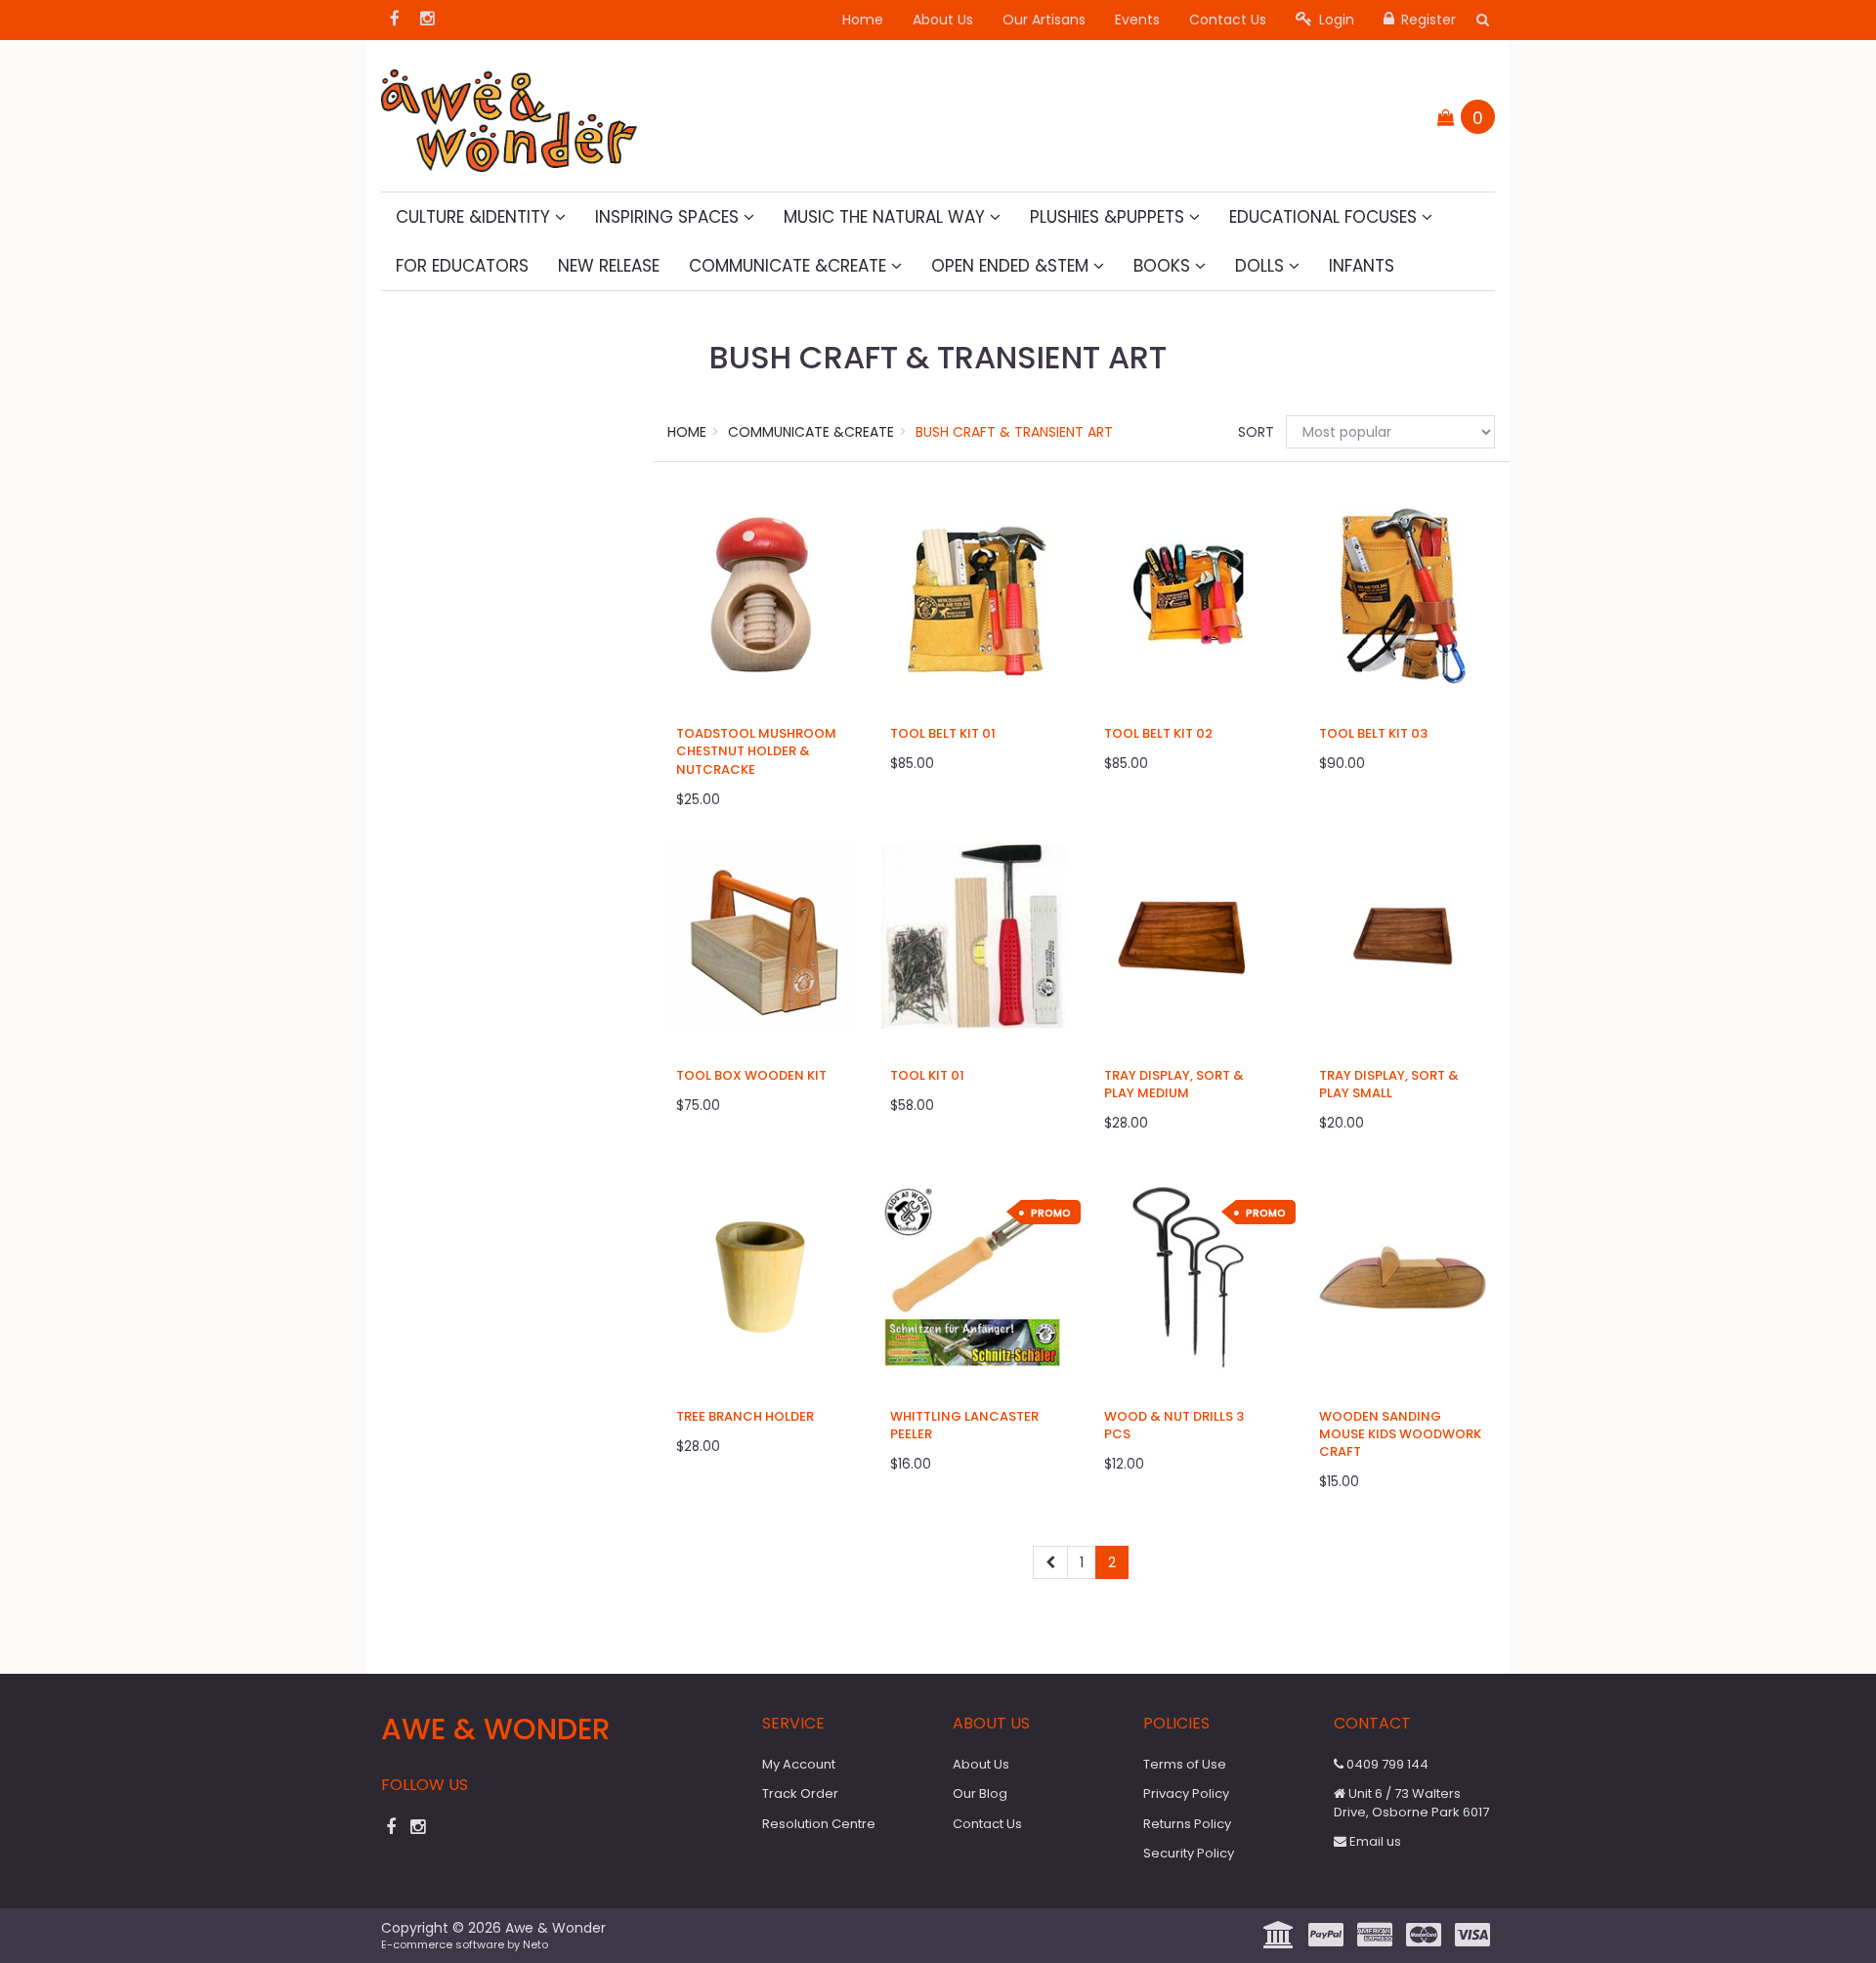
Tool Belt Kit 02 (1158, 733)
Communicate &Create (790, 266)
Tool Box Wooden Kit (751, 1075)
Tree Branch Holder (745, 1416)
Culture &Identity (475, 217)
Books (1164, 266)
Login (1335, 20)
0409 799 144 (1386, 1764)
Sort (1255, 432)
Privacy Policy (1186, 1793)
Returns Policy (1187, 1824)
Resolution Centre (819, 1824)
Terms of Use (1185, 1764)
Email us (1374, 1841)
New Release (609, 266)
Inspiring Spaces (669, 217)
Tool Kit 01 (927, 1075)
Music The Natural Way (887, 217)
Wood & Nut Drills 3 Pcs (1174, 1425)
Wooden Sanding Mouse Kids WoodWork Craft (1400, 1434)
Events (1137, 20)
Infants (1362, 266)
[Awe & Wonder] (509, 114)
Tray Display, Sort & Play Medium (1174, 1084)
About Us (943, 20)
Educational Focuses (1325, 217)
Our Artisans (1044, 20)
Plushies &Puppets (1109, 217)
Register (1427, 20)
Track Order (800, 1793)
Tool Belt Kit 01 (943, 733)
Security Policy (1189, 1853)
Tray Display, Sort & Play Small (1389, 1084)
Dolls (1262, 266)
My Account (799, 1764)
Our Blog (980, 1793)
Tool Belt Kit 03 (1373, 733)
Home (863, 20)
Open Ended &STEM (1012, 266)
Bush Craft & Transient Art (1014, 432)
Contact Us (1228, 20)
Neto (535, 1944)
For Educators (462, 266)
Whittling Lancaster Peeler (964, 1425)
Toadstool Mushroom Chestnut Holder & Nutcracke (756, 751)
